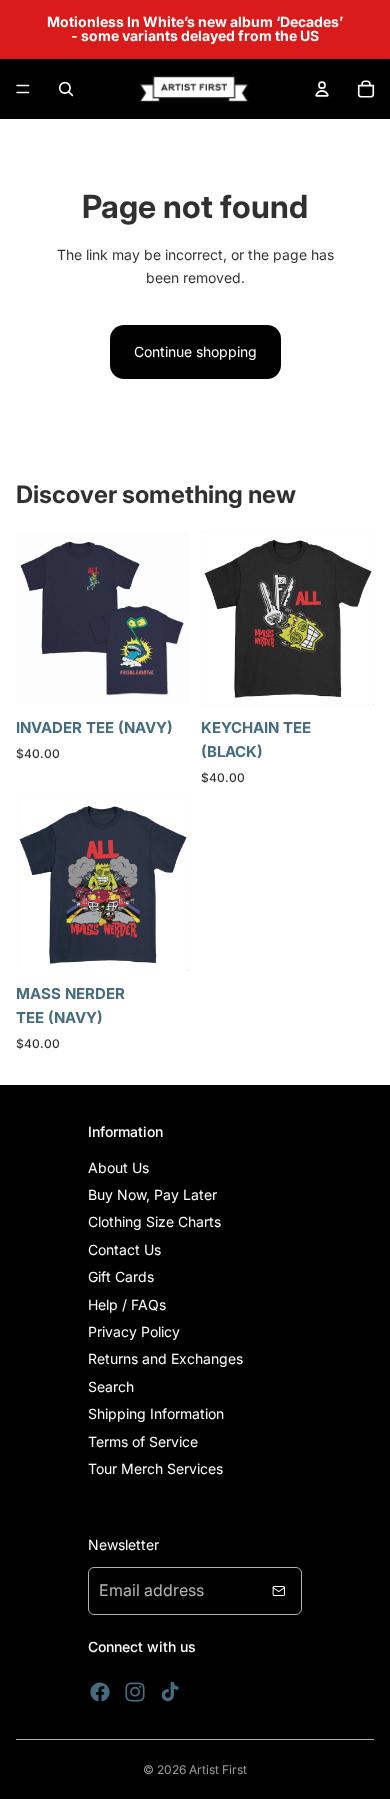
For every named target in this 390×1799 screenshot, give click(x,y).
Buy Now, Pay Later (152, 1194)
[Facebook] (100, 1692)
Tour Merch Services (155, 1468)
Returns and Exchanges (165, 1358)
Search (111, 1386)
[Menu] (23, 89)
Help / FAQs (127, 1304)
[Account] (322, 89)
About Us (118, 1167)
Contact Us (124, 1249)
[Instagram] (135, 1692)
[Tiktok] (170, 1692)
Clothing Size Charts (154, 1221)
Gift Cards (121, 1276)
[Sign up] (279, 1591)
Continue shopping (195, 351)
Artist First (218, 1769)
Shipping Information (156, 1413)
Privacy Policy (134, 1331)
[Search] (66, 89)
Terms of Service (143, 1441)
